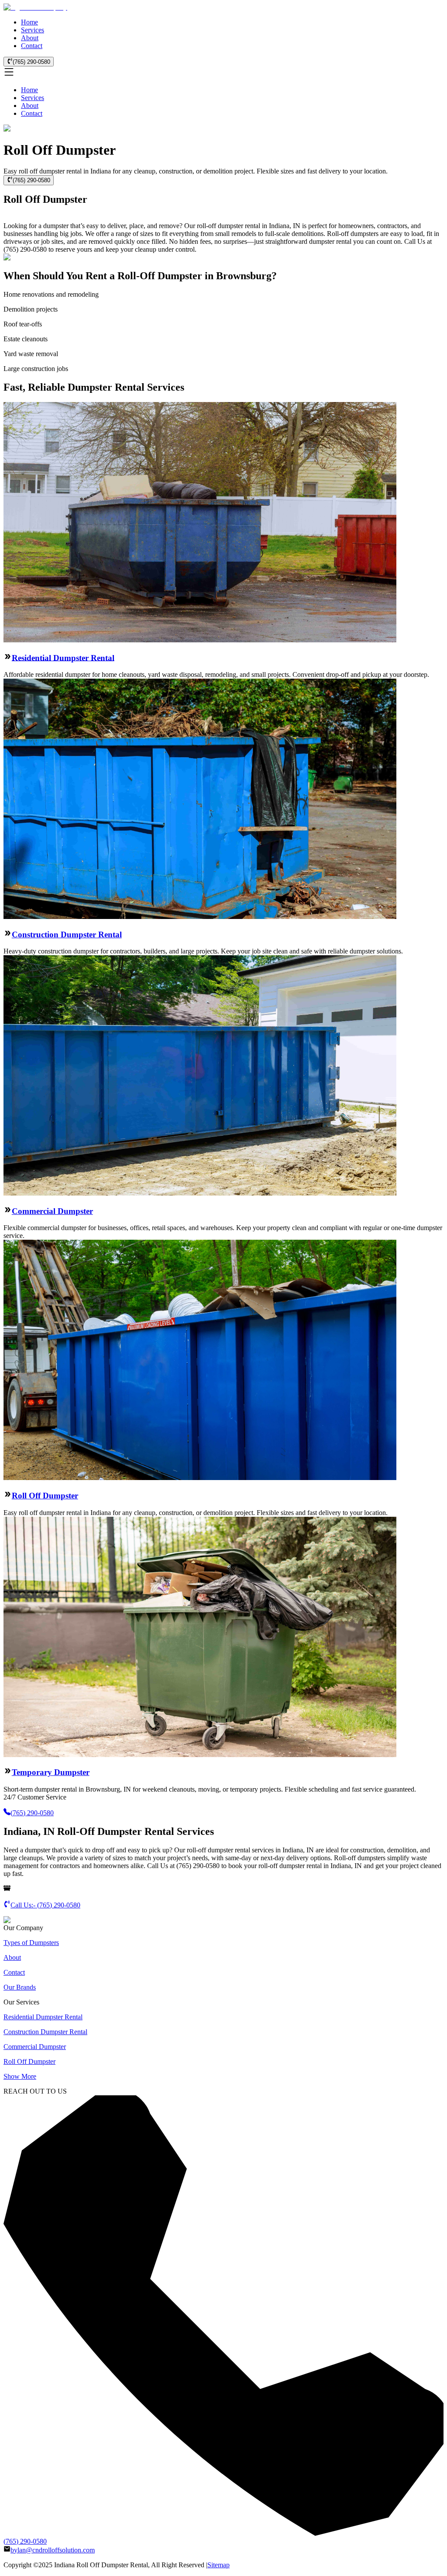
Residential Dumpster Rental (63, 657)
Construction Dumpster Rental (67, 934)
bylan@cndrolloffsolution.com (53, 2550)
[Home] (35, 7)
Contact (32, 46)
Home (29, 22)
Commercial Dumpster (52, 1211)
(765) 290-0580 (31, 62)
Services (33, 30)
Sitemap (218, 2565)
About (30, 38)
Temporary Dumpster (51, 1772)
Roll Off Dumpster (45, 1496)
